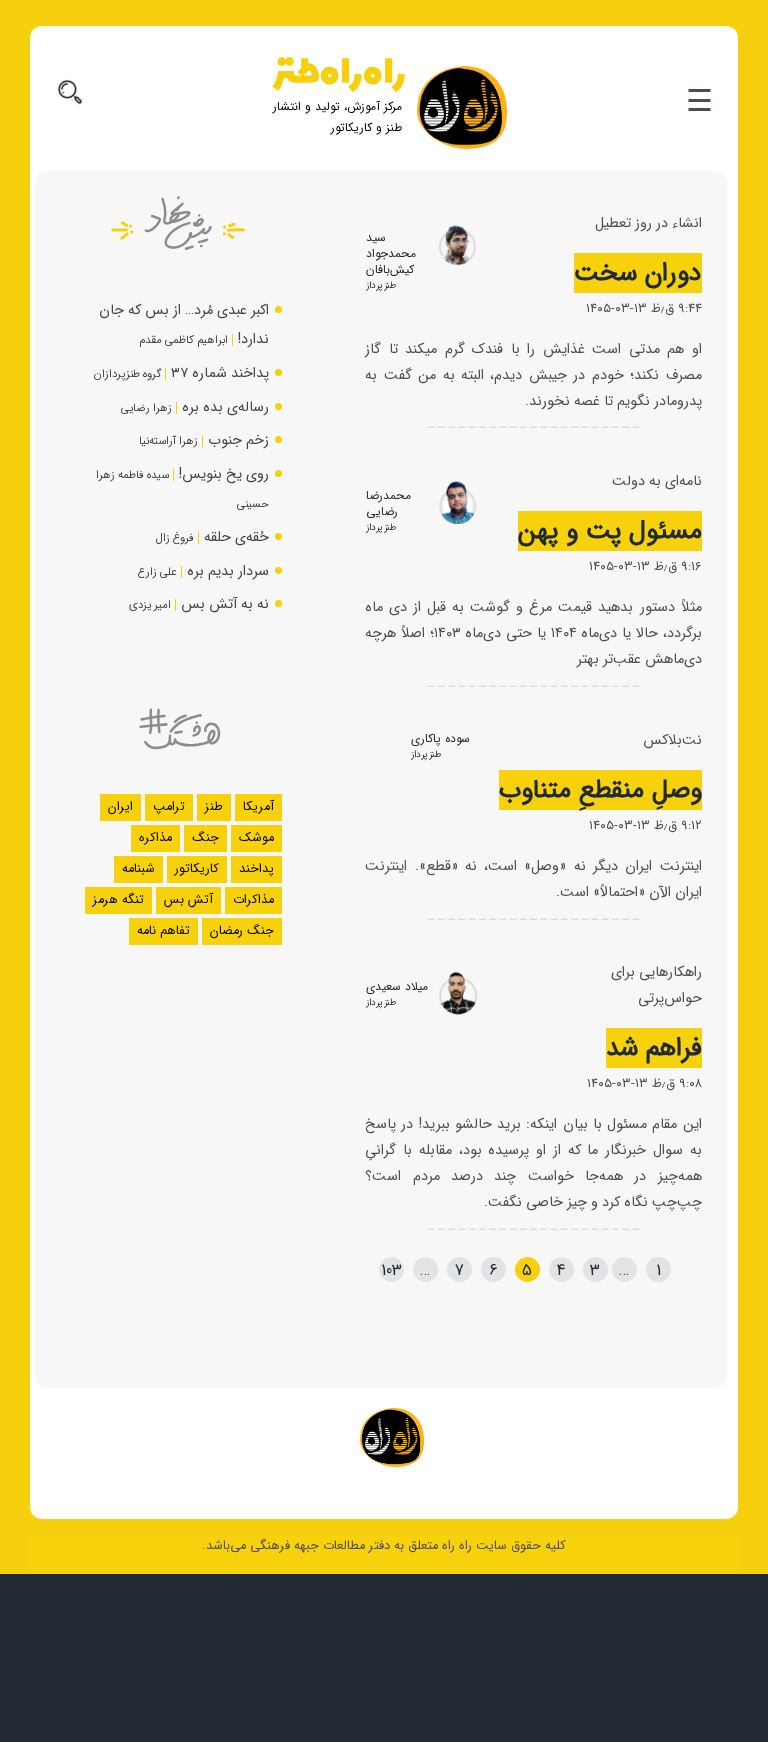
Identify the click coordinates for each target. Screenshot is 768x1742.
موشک (256, 838)
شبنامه (138, 869)
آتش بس (188, 900)
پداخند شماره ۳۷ (220, 373)
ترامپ (169, 807)
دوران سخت (638, 273)
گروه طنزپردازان (127, 374)
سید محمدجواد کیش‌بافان (391, 253)
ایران (120, 807)
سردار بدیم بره (228, 571)
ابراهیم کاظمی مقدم (183, 340)
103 (391, 1270)
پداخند (256, 869)
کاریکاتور (197, 869)
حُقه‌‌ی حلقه (236, 537)
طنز (214, 807)
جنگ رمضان (242, 931)
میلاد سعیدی (397, 986)
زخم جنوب (238, 440)
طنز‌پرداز (381, 285)
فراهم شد (654, 1048)
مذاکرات (253, 900)
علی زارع (157, 572)
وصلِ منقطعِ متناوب (600, 790)
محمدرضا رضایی (388, 503)
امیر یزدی (150, 605)
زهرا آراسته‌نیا (168, 441)
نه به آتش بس (225, 604)
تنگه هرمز (118, 900)
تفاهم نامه (163, 931)
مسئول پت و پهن (610, 531)
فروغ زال (175, 538)
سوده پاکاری (440, 738)
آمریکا (258, 807)
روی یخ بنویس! (224, 474)
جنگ (205, 838)
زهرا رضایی (146, 408)
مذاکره (155, 838)
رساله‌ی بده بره (225, 407)
